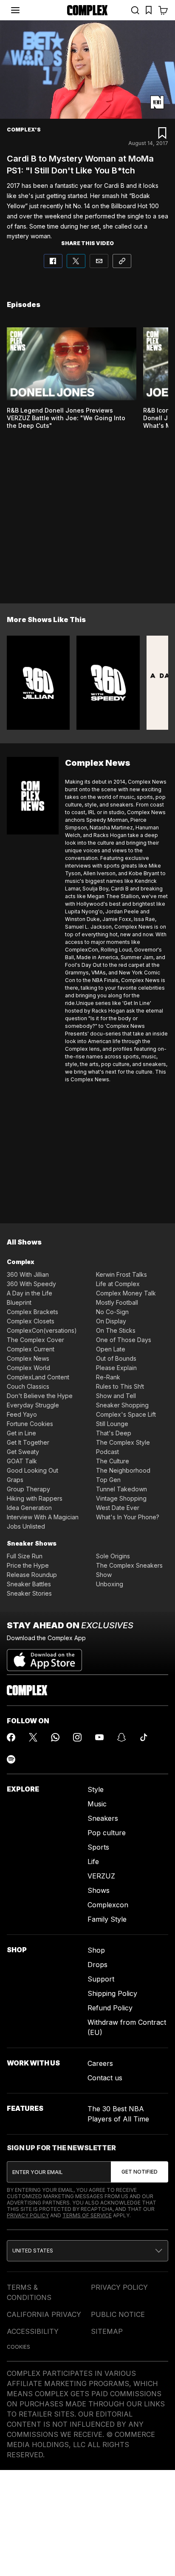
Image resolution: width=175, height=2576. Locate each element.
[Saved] (149, 10)
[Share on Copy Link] (122, 261)
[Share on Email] (99, 261)
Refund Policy (110, 2008)
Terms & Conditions (29, 2292)
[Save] (162, 133)
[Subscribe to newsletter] (140, 2172)
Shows (99, 1890)
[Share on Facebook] (53, 261)
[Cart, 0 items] (163, 10)
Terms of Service (87, 2215)
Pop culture (107, 1833)
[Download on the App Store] (44, 1657)
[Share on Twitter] (76, 261)
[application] (87, 70)
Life (93, 1862)
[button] (87, 2251)
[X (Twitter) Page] (33, 1737)
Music (97, 1804)
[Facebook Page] (11, 1737)
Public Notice (118, 2314)
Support (101, 1979)
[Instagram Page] (77, 1737)
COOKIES (18, 2347)
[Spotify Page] (11, 1759)
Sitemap (107, 2331)
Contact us (105, 2078)
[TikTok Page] (144, 1737)
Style (96, 1789)
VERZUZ (101, 1876)
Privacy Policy (28, 2215)
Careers (100, 2063)
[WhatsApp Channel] (55, 1737)
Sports (98, 1847)
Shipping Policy (112, 1993)
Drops (97, 1965)
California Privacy (44, 2314)
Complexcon (108, 1905)
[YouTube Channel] (99, 1737)
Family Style (107, 1919)
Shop (96, 1950)
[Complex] (87, 10)
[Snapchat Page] (121, 1737)
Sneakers (103, 1818)
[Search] (135, 10)
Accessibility (33, 2331)
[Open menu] (15, 10)
